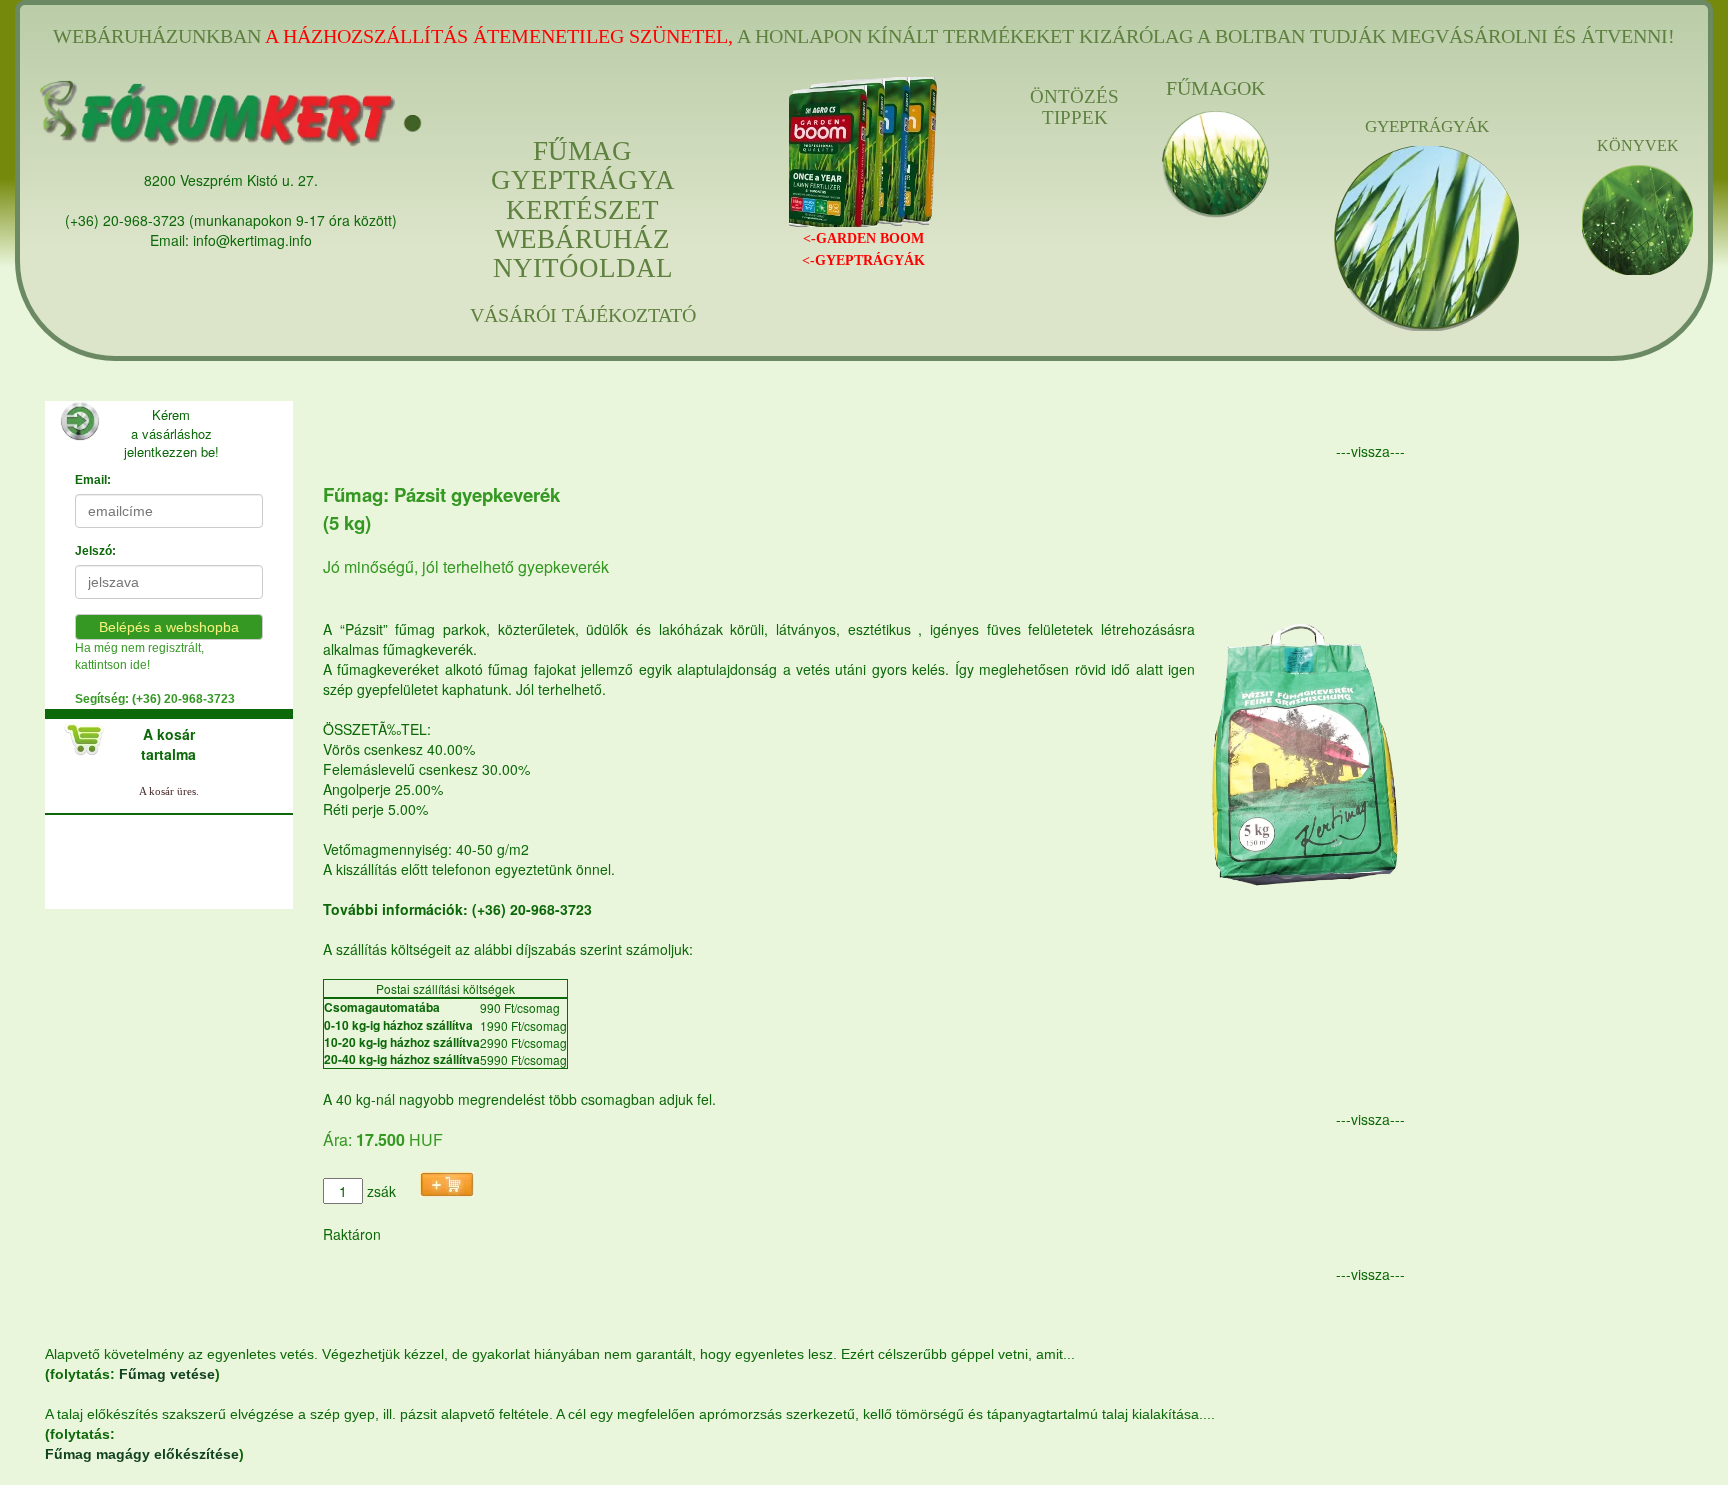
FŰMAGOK (1215, 88)
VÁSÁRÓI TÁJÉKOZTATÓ (583, 315)
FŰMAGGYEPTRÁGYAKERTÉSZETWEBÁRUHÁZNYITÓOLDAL (583, 210)
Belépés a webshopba (169, 627)
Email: (93, 480)
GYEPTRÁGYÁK (1427, 126)
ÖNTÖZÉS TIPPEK (1074, 107)
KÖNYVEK (1638, 145)
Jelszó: (95, 551)
